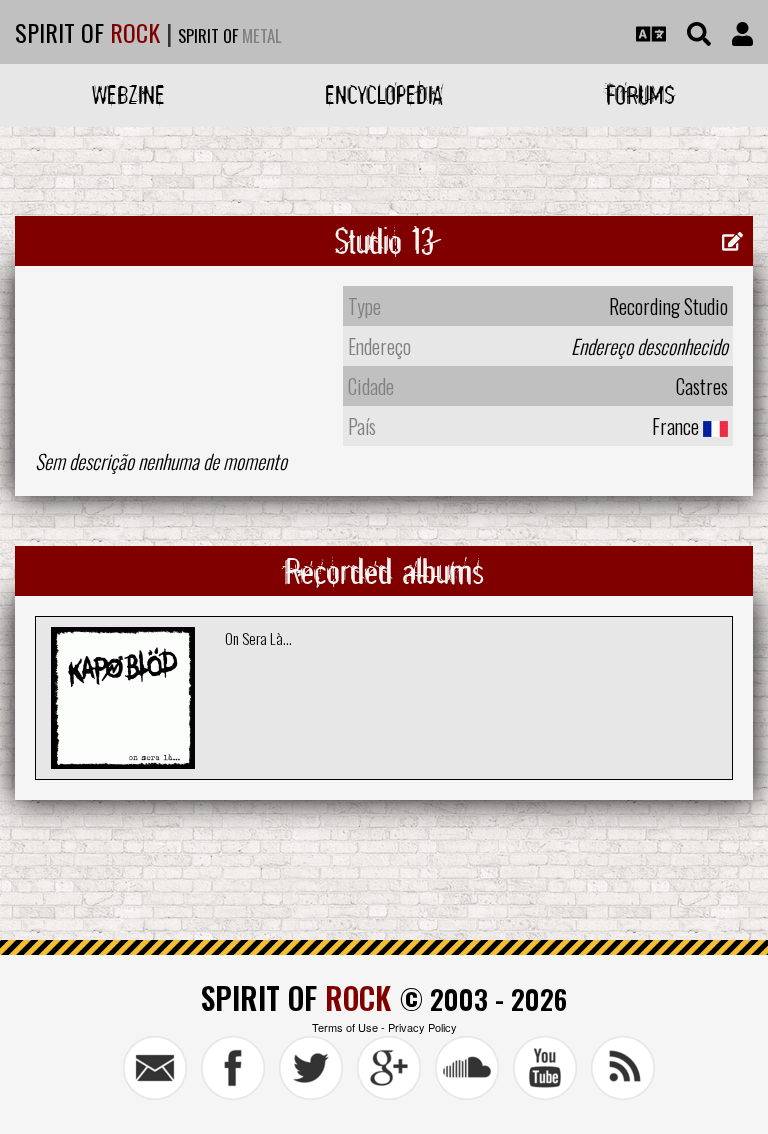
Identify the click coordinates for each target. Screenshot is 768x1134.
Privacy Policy (422, 1027)
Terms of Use (345, 1027)
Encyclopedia (384, 94)
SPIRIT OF (87, 32)
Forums (640, 94)
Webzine (128, 94)
